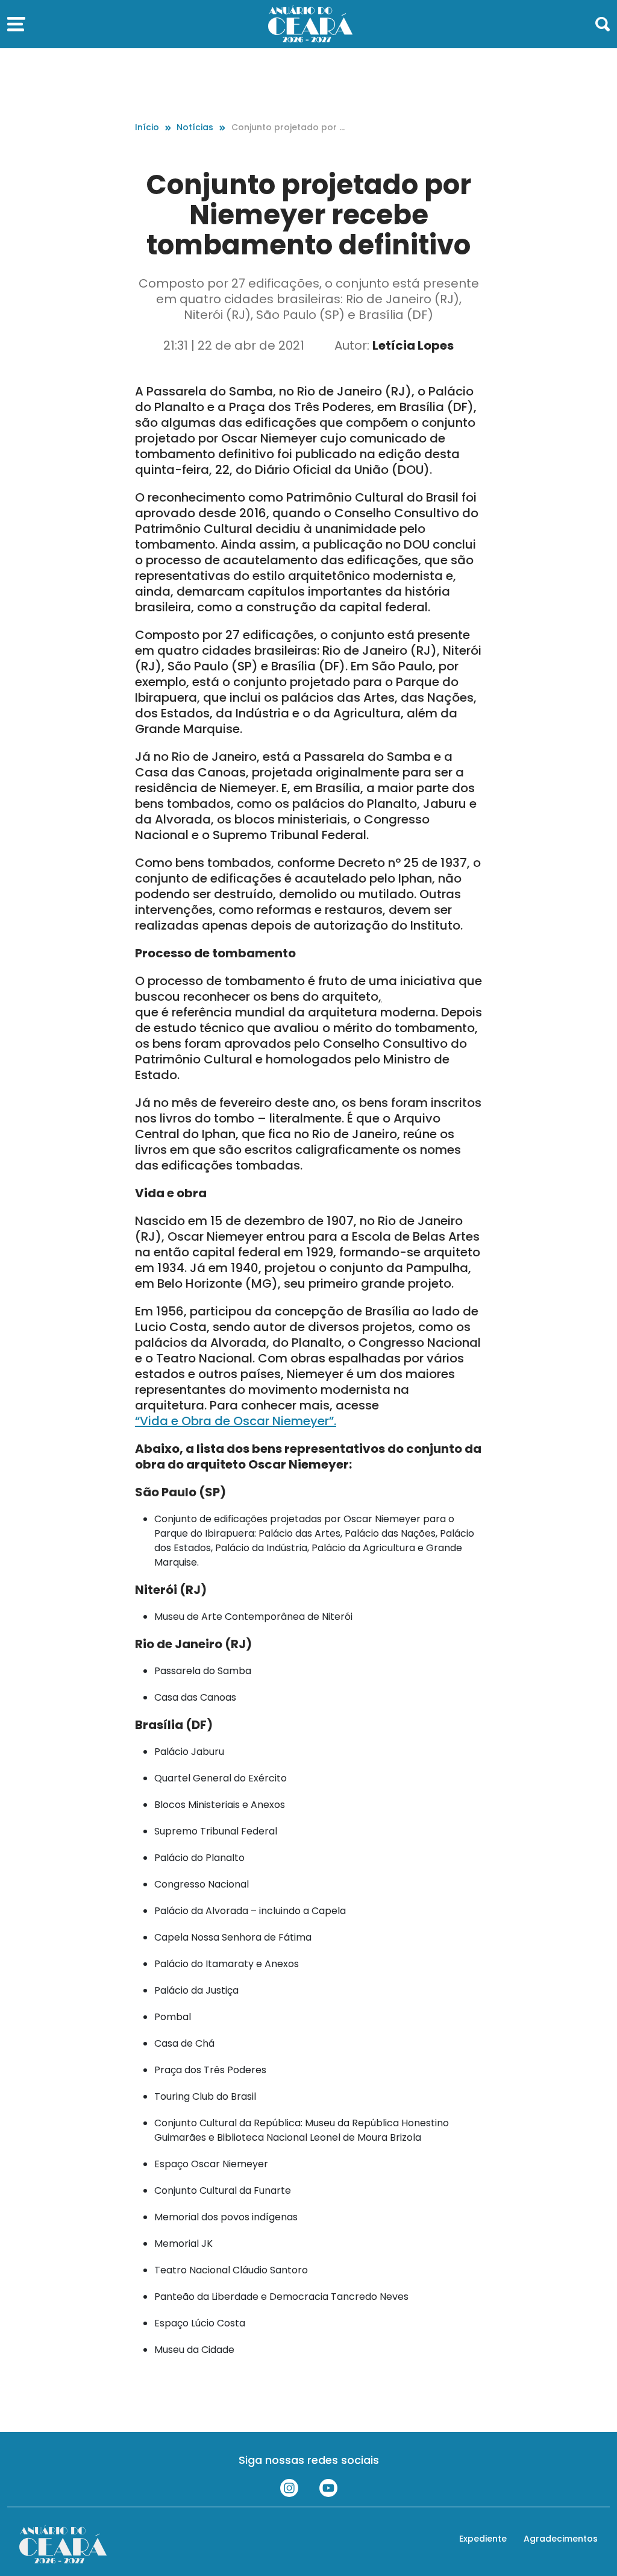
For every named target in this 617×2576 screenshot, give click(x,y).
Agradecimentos (561, 2539)
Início (147, 127)
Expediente (483, 2539)
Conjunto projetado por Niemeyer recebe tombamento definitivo (289, 128)
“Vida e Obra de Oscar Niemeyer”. (236, 1421)
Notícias (195, 127)
